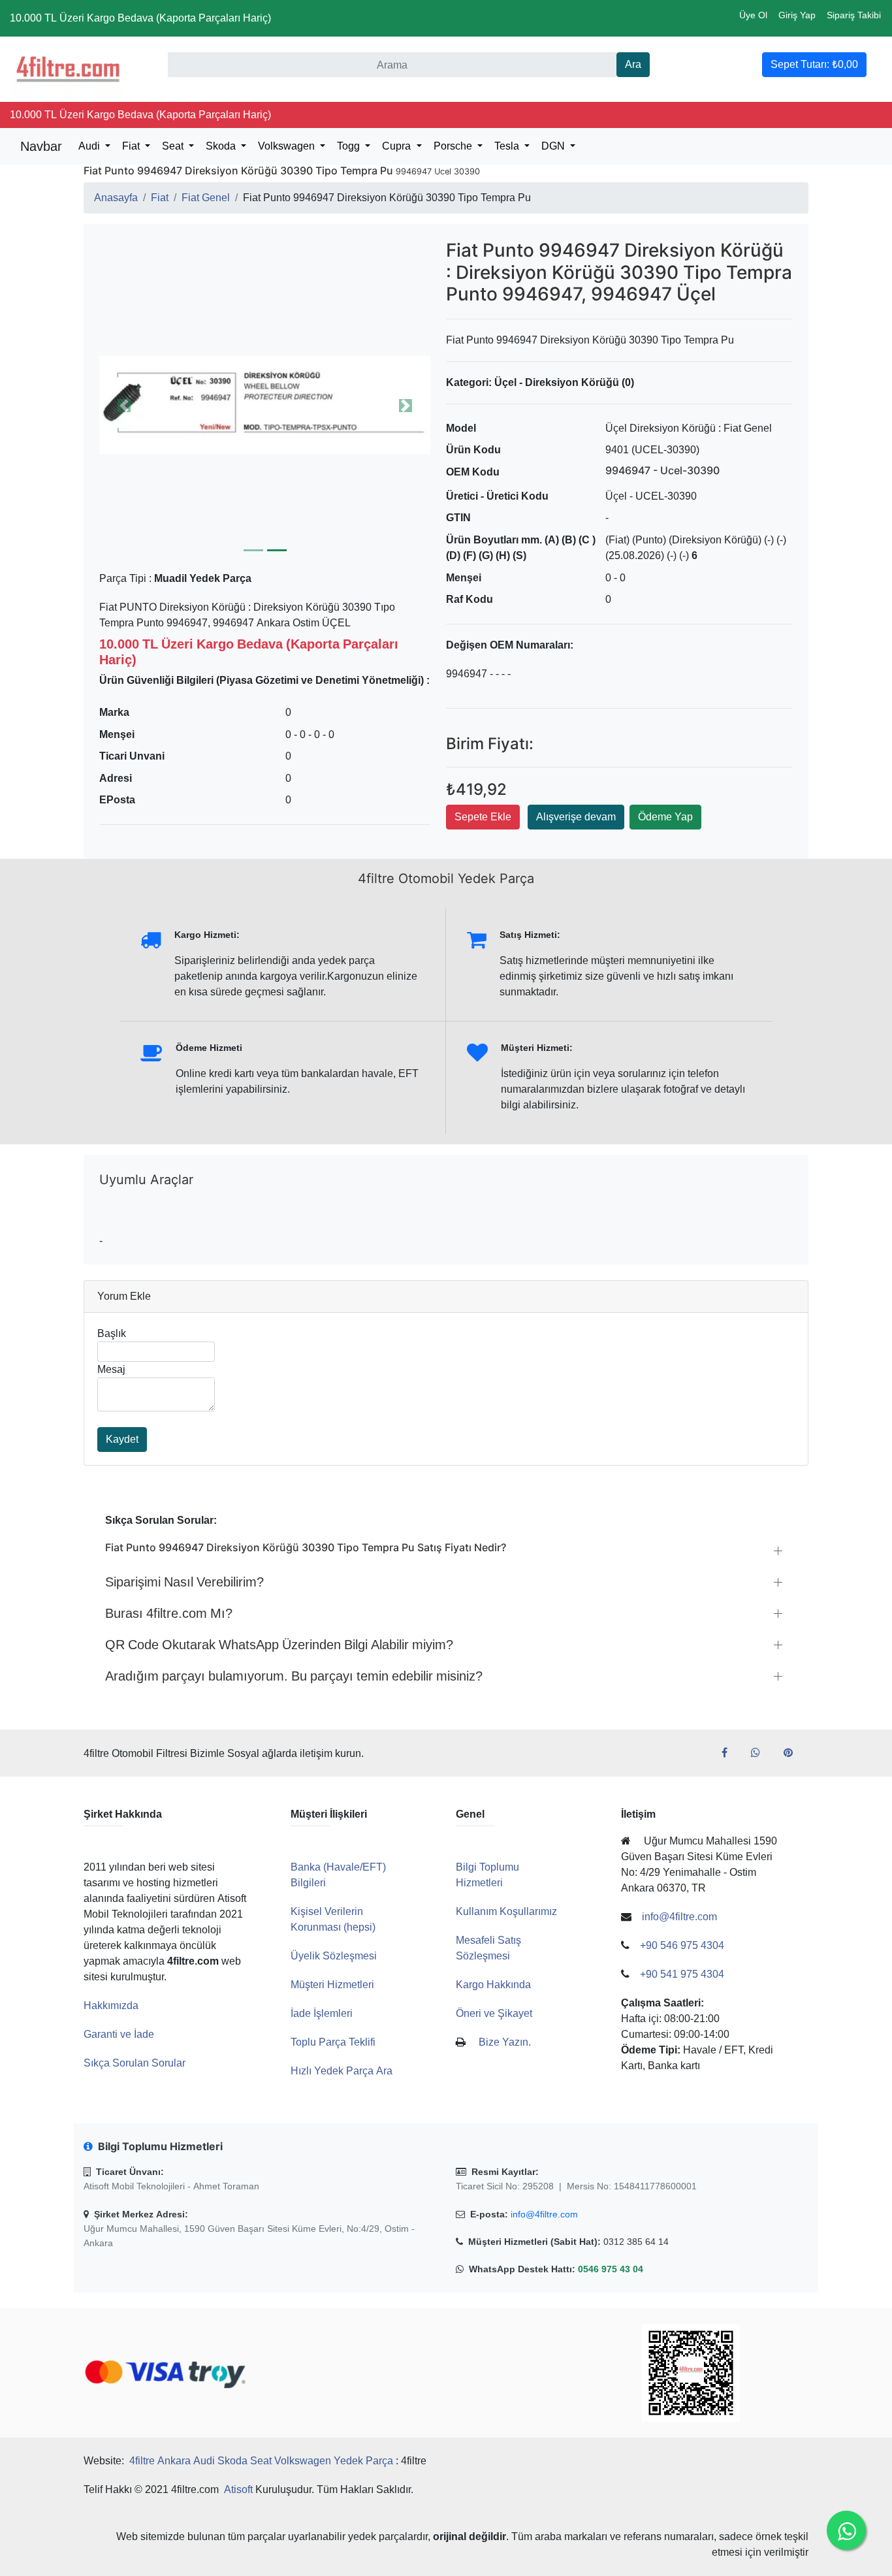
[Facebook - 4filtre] (730, 1753)
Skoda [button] (222, 146)
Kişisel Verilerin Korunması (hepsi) (333, 1919)
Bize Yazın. (505, 2042)
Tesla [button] (508, 146)
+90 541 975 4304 (682, 1974)
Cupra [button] (398, 146)
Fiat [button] (132, 146)
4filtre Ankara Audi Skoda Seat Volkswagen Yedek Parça (261, 2461)
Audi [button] (90, 146)
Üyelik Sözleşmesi (334, 1956)
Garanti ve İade (119, 2034)
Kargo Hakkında (493, 1985)
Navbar (41, 146)
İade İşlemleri (322, 2013)
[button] (265, 405)
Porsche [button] (454, 146)
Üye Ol (753, 15)
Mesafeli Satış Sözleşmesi (488, 1948)
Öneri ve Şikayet (494, 2013)
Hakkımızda (111, 2005)
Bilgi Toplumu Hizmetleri (487, 1875)
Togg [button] (350, 146)
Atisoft (238, 2489)
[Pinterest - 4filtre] (793, 1753)
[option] (265, 405)
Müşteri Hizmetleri (332, 1985)
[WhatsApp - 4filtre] (761, 1753)
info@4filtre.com (544, 2214)
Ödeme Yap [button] (665, 817)
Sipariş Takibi (854, 15)
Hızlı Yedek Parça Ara (342, 2071)
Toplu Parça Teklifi (333, 2042)
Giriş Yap (797, 15)
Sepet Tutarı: (814, 64)
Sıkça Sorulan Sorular (135, 2063)
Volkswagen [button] (288, 146)
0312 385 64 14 (636, 2242)
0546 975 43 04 (611, 2269)
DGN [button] (554, 146)
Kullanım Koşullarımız (506, 1911)
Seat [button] (174, 146)
